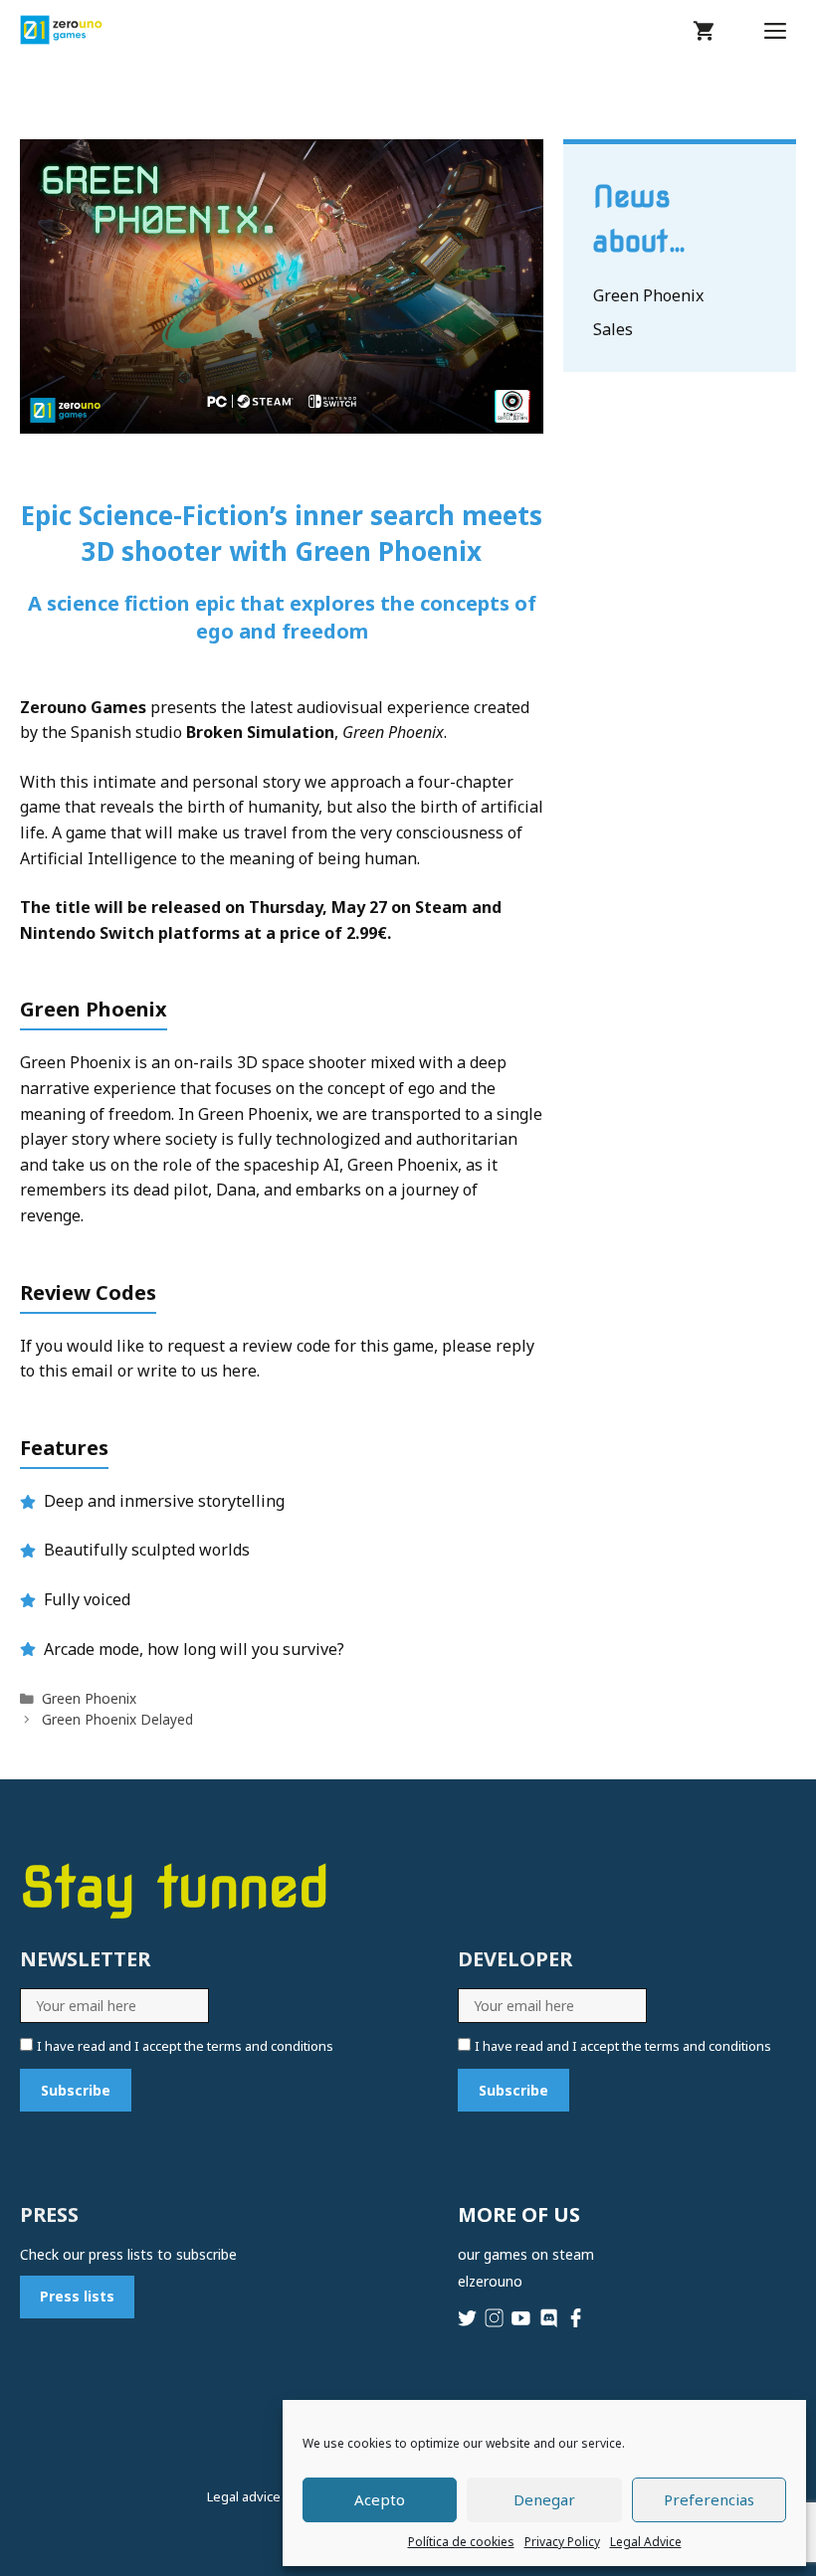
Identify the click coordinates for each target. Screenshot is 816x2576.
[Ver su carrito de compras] (704, 30)
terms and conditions (270, 2046)
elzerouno (490, 2281)
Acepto (380, 2499)
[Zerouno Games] (61, 30)
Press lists (77, 2296)
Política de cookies (461, 2542)
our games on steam (526, 2254)
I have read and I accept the (185, 2046)
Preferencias (709, 2499)
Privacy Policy (562, 2542)
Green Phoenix (89, 1698)
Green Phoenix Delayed (117, 1719)
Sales (613, 329)
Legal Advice (646, 2542)
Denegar (544, 2499)
